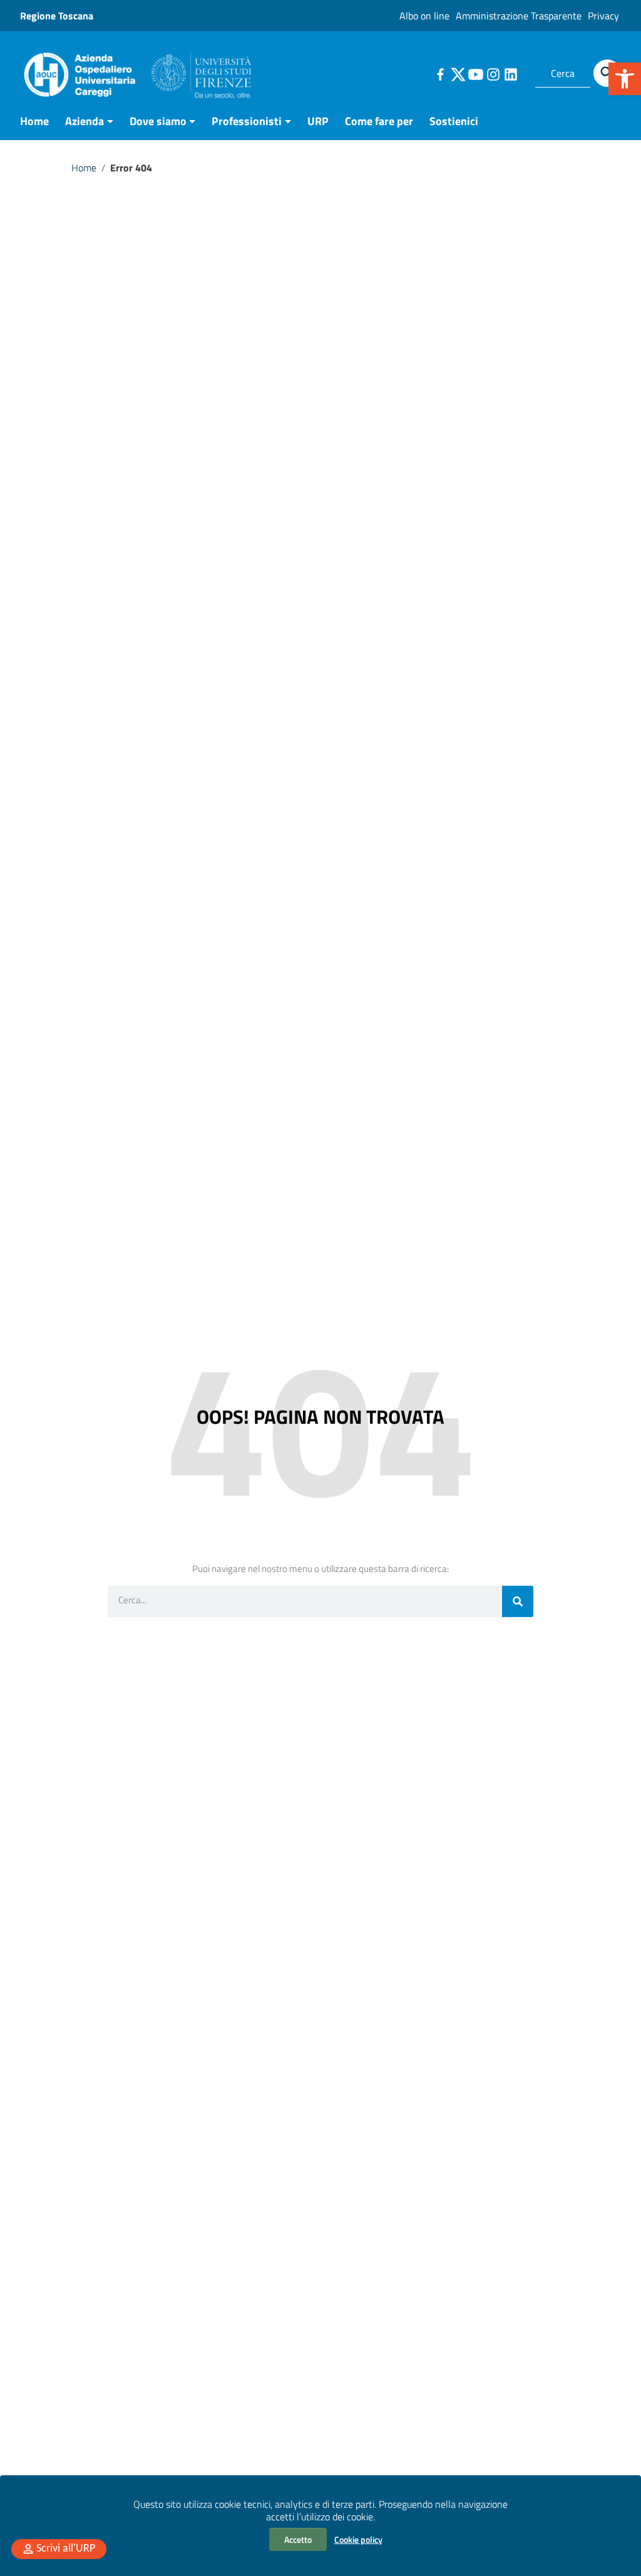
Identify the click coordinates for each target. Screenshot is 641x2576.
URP (318, 121)
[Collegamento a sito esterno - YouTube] (475, 73)
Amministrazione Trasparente (519, 16)
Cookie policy (358, 2539)
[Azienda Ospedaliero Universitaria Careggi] (136, 72)
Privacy (603, 16)
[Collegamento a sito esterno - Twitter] (458, 73)
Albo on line (424, 16)
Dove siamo (158, 121)
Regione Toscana (57, 16)
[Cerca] (607, 73)
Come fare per (379, 121)
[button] (625, 79)
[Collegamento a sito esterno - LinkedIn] (510, 73)
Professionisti (247, 121)
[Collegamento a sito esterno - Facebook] (440, 73)
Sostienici (454, 121)
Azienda (85, 121)
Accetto (298, 2539)
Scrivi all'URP (66, 2549)
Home (34, 121)
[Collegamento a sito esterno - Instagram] (493, 73)
